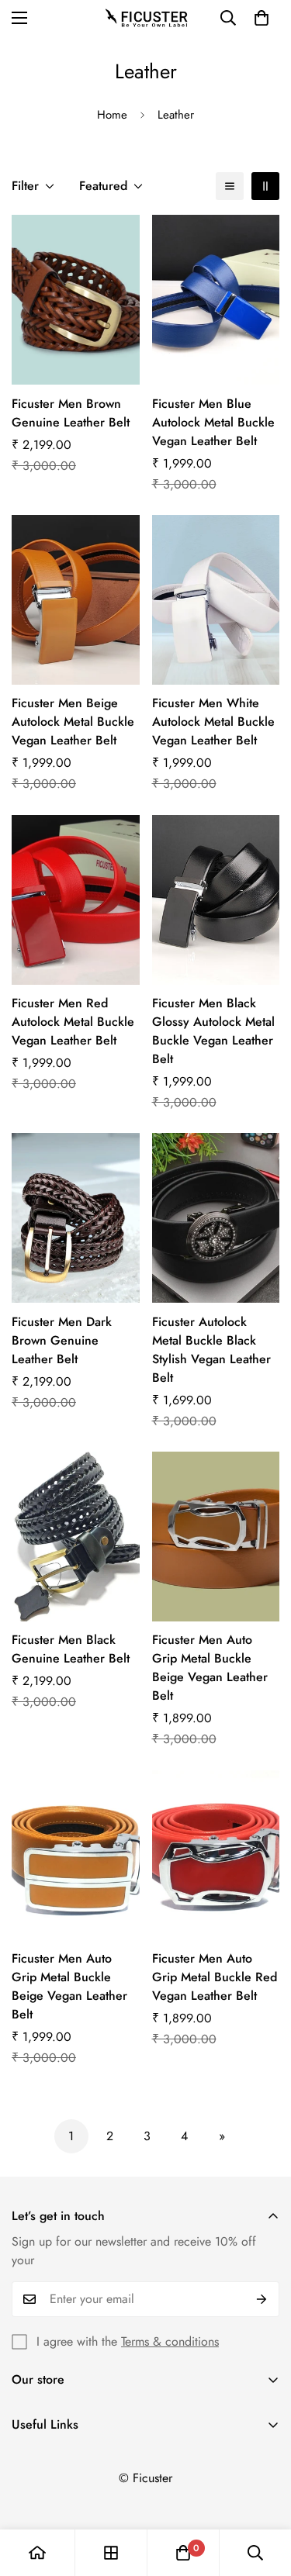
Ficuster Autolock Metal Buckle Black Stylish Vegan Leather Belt (211, 1350)
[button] (262, 18)
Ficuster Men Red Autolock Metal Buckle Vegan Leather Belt (73, 1022)
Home (112, 115)
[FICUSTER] (146, 18)
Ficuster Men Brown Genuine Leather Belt (71, 413)
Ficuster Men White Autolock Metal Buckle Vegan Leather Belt (213, 722)
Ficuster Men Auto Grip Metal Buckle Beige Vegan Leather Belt (210, 1668)
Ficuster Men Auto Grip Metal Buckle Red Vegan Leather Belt (215, 1977)
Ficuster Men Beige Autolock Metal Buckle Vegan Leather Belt (73, 722)
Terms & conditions (170, 2341)
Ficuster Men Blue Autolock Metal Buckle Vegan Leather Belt (213, 422)
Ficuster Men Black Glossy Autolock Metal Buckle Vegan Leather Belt (213, 1031)
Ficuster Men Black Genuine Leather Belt (71, 1649)
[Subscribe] (262, 2299)
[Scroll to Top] (263, 2494)
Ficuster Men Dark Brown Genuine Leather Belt (62, 1340)
